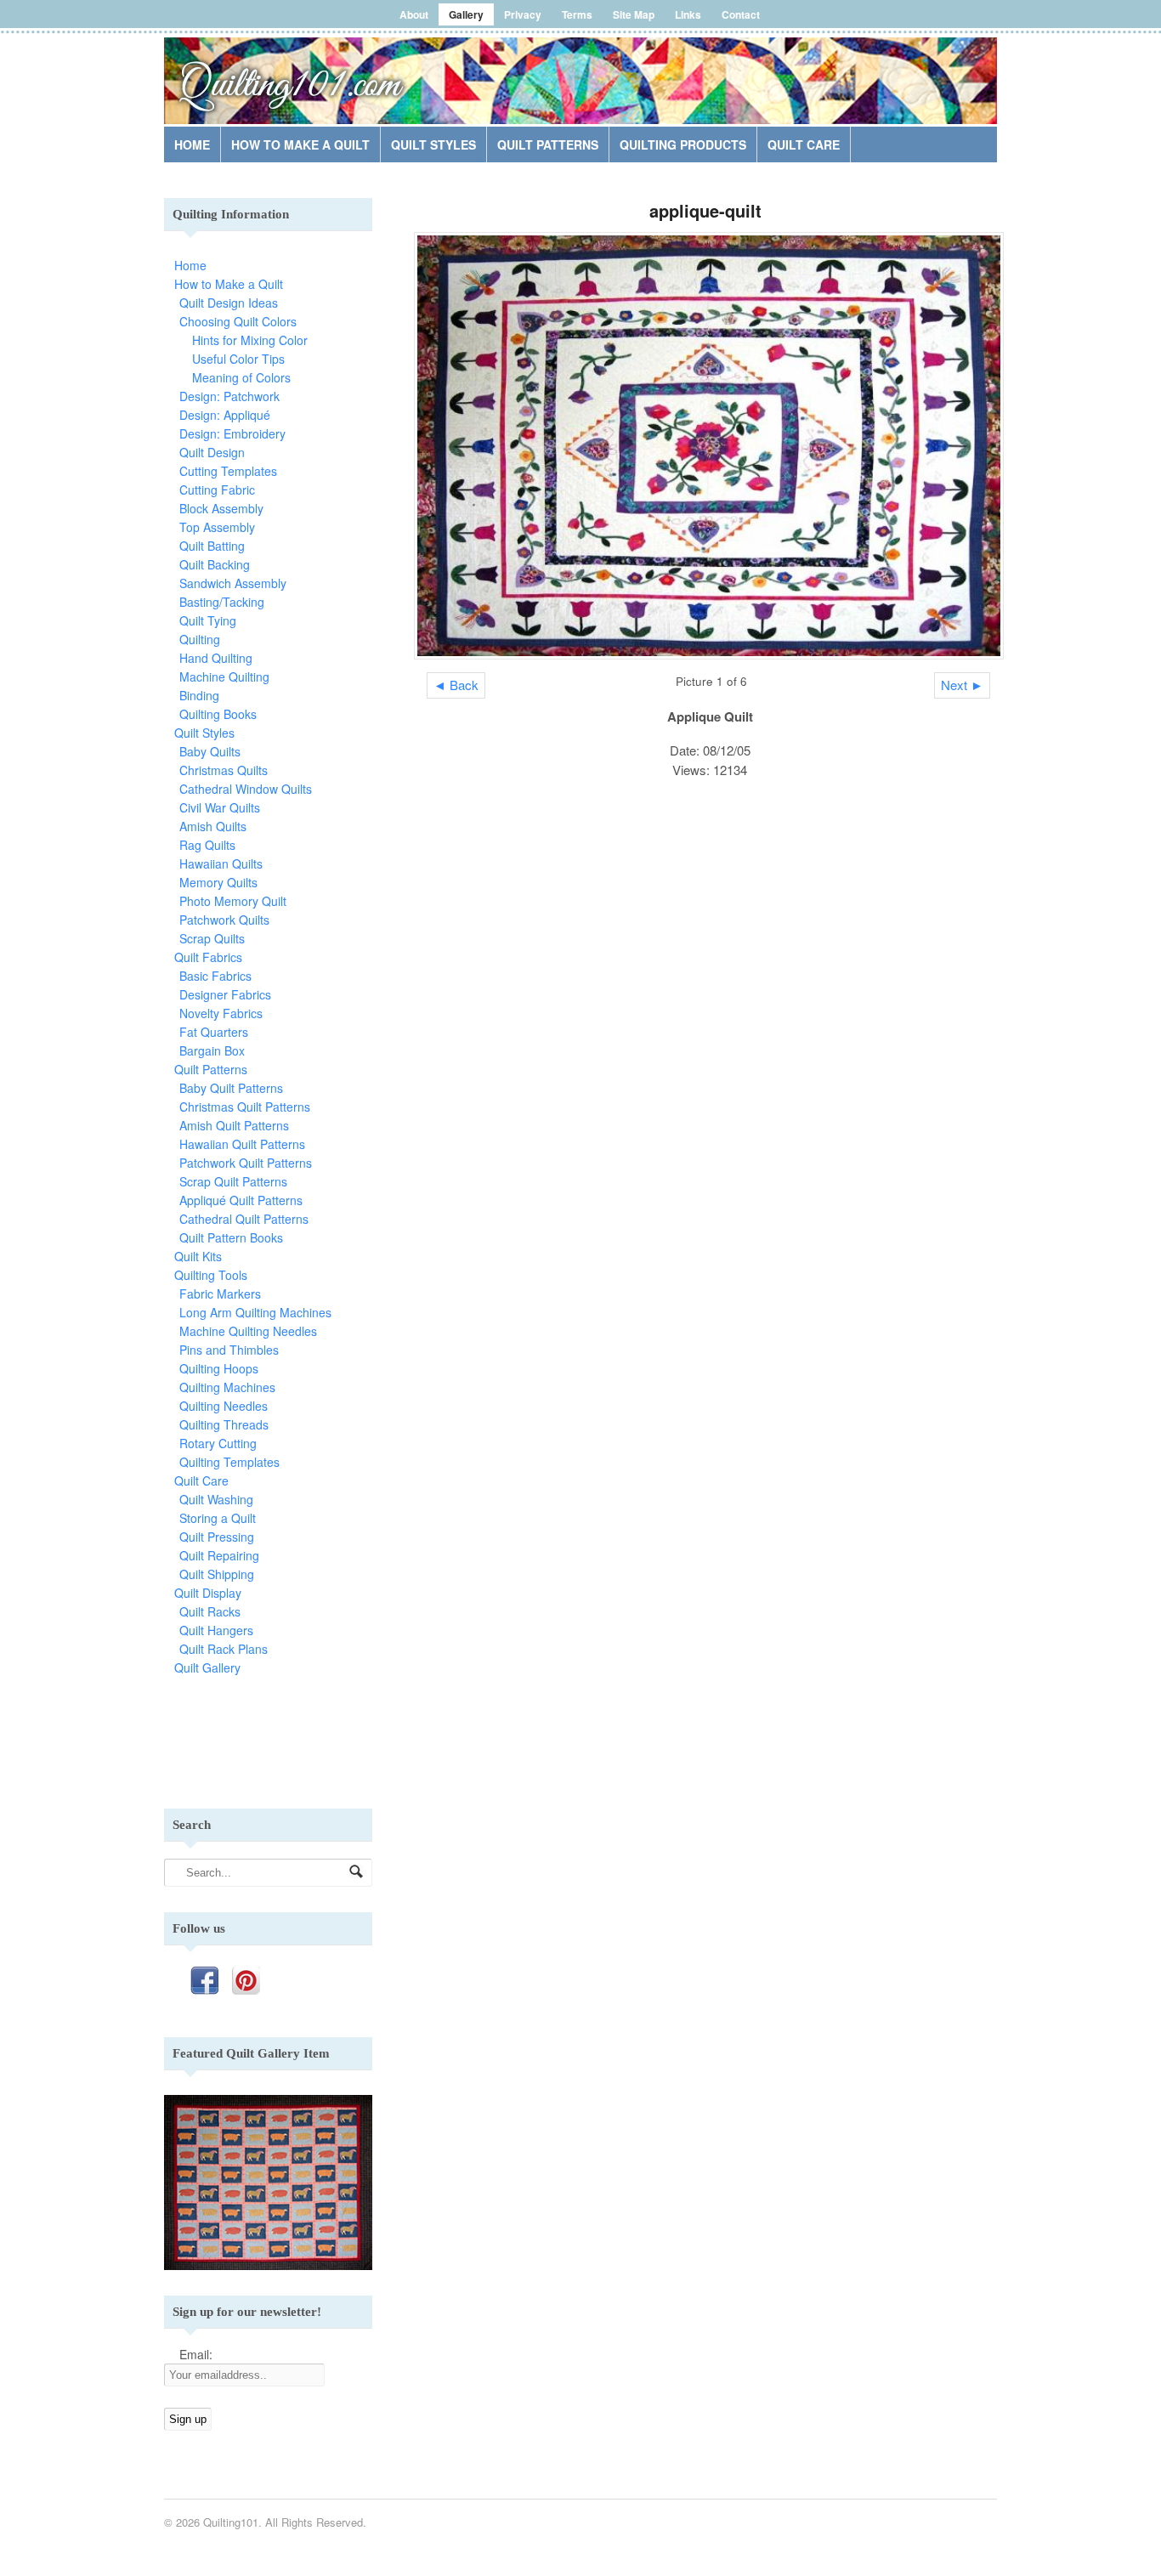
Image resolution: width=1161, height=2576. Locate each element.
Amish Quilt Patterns (234, 1125)
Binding (199, 695)
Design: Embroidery (232, 433)
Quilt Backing (215, 564)
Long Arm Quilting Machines (255, 1312)
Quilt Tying (208, 620)
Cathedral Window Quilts (246, 789)
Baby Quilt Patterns (231, 1088)
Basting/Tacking (222, 602)
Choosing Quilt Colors (238, 321)
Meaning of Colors (241, 377)
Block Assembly (221, 508)
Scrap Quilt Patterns (233, 1181)
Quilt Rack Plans (224, 1649)
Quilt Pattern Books (231, 1237)
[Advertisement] (798, 84)
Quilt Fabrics (208, 957)
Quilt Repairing (219, 1555)
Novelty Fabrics (221, 1013)
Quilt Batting (212, 546)
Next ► (962, 685)
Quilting (200, 639)
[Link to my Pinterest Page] (246, 1981)
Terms (577, 14)
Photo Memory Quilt (233, 901)
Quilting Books (218, 714)
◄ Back (456, 685)
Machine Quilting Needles (248, 1331)
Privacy (523, 14)
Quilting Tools (211, 1275)
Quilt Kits (198, 1256)
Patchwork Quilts (224, 920)
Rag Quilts (207, 845)
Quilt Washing (216, 1499)
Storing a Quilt (218, 1518)
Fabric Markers (220, 1294)
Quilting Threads (224, 1424)
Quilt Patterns (548, 144)
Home (192, 144)
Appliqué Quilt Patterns (241, 1200)
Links (688, 14)
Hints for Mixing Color (250, 340)
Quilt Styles (433, 144)
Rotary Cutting (218, 1443)
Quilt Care (804, 144)
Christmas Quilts (224, 770)
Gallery (466, 14)
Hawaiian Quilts (221, 863)
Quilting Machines (227, 1387)
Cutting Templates (228, 471)
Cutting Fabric (217, 490)
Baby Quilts (210, 751)
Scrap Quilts (212, 938)
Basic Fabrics (215, 976)
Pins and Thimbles (229, 1350)
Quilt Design (212, 452)
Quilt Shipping (217, 1574)
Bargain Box (212, 1050)
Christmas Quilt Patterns (245, 1107)
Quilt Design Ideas (229, 303)
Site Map (634, 14)
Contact (741, 14)
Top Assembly (217, 527)
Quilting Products (683, 144)
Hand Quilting (216, 658)
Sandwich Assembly (233, 583)
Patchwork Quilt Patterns (246, 1163)
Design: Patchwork (229, 396)
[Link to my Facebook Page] (204, 1981)
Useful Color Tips (238, 359)
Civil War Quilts (220, 807)
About (414, 14)
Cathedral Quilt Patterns (244, 1219)
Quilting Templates (229, 1462)
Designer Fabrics (225, 994)
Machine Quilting (224, 677)
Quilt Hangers (216, 1630)
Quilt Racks (210, 1611)
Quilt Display (208, 1593)
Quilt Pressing (217, 1537)
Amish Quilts (213, 826)
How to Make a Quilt (300, 144)
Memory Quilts (218, 882)
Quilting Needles (224, 1406)
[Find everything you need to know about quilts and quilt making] (292, 71)
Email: (196, 2354)
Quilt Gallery (207, 1667)
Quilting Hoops (219, 1368)
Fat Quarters (214, 1032)
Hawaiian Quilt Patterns (242, 1144)
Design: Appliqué (225, 415)
